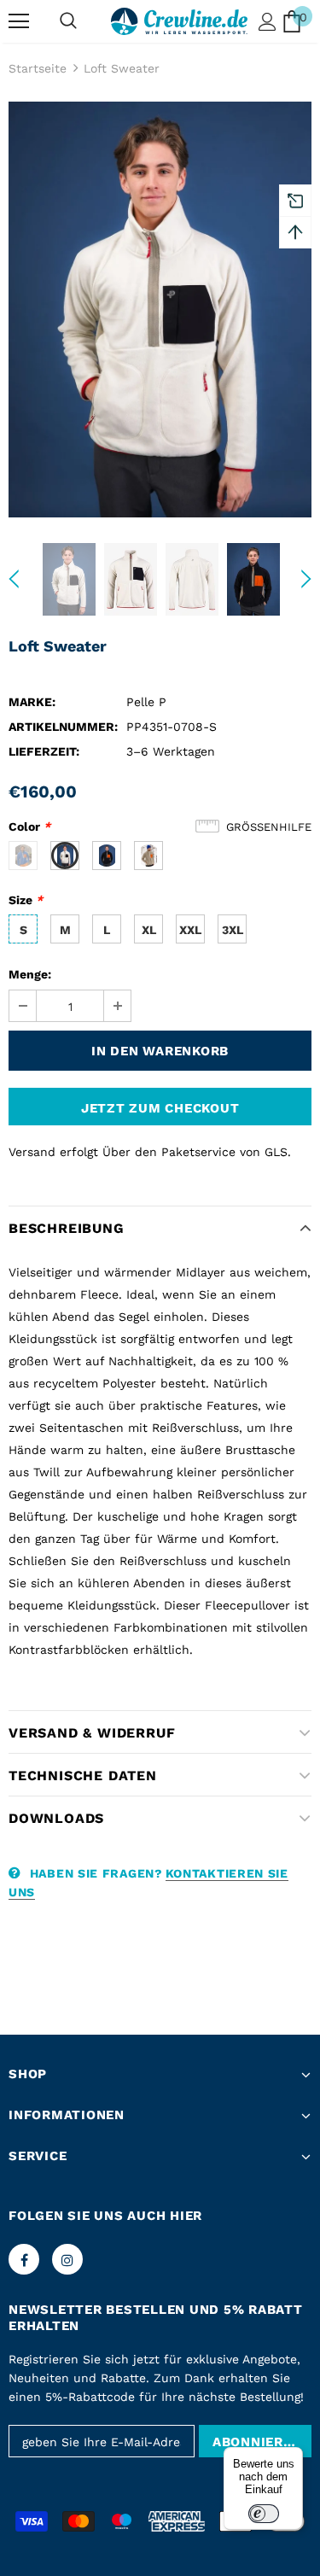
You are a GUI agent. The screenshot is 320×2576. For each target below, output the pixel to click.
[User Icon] (268, 22)
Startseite (38, 68)
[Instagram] (67, 2259)
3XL (233, 930)
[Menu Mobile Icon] (19, 21)
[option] (160, 310)
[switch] (264, 2514)
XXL (190, 930)
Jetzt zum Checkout (160, 1108)
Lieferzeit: (44, 751)
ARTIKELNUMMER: (63, 727)
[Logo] (179, 21)
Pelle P (146, 702)
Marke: (32, 702)
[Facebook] (24, 2259)
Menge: (30, 974)
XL (149, 930)
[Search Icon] (68, 21)
